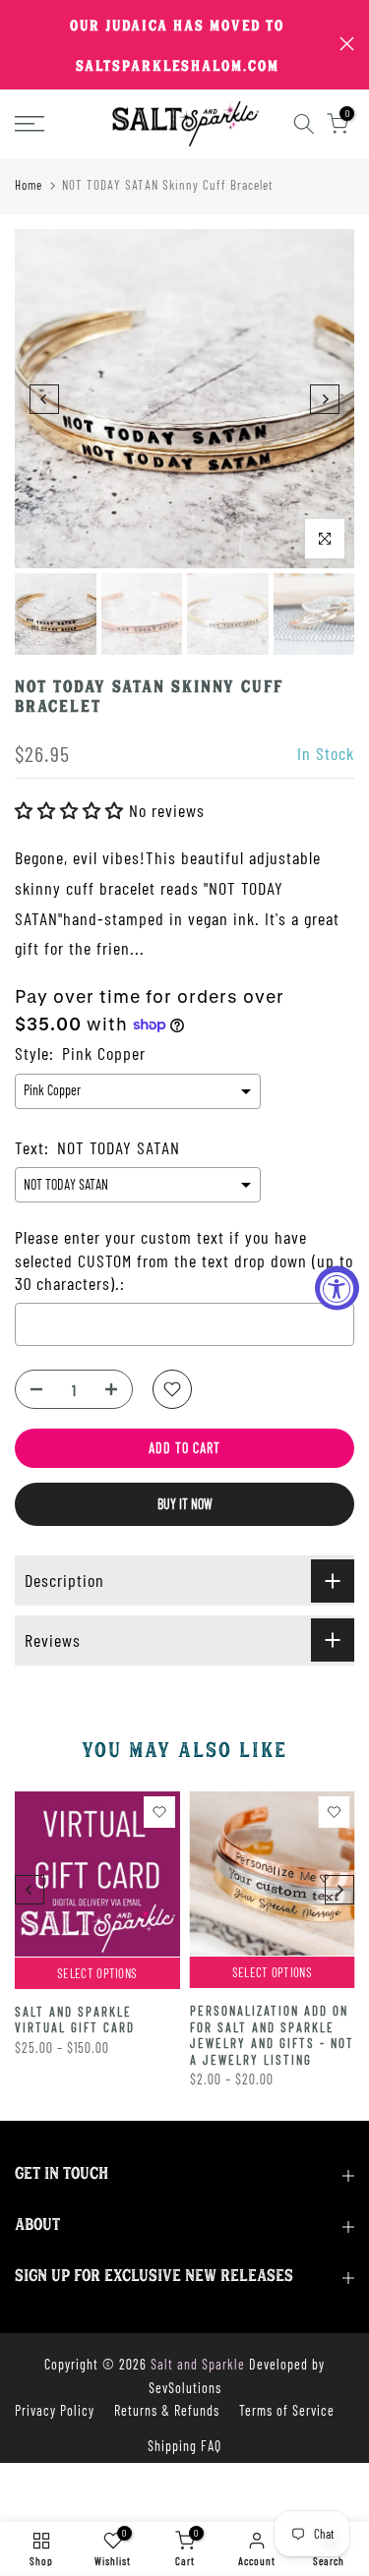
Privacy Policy (55, 2410)
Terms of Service (287, 2410)
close (347, 44)
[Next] (325, 399)
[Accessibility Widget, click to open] (337, 1288)
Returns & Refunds (167, 2410)
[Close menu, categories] (278, 25)
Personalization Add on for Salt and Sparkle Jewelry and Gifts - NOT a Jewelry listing (272, 2035)
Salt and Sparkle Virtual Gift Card (75, 2019)
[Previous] (44, 399)
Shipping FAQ (184, 2446)
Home (29, 185)
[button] (72, 810)
